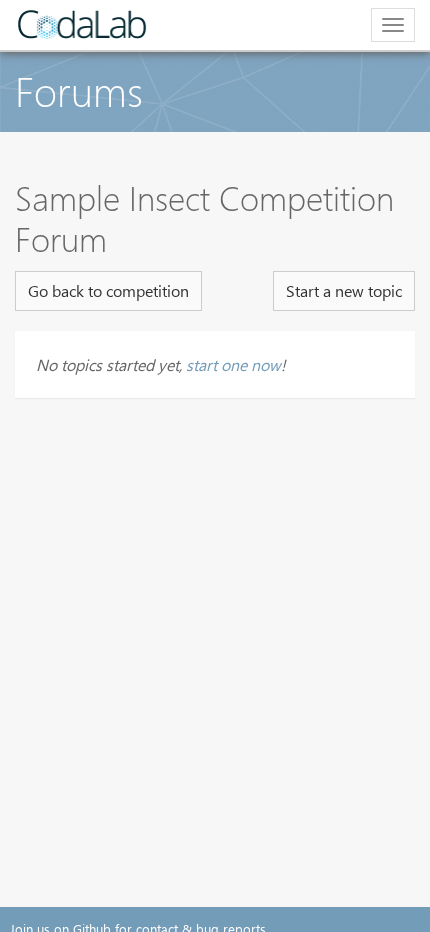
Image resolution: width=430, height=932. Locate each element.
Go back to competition (108, 290)
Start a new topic (344, 290)
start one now (233, 364)
